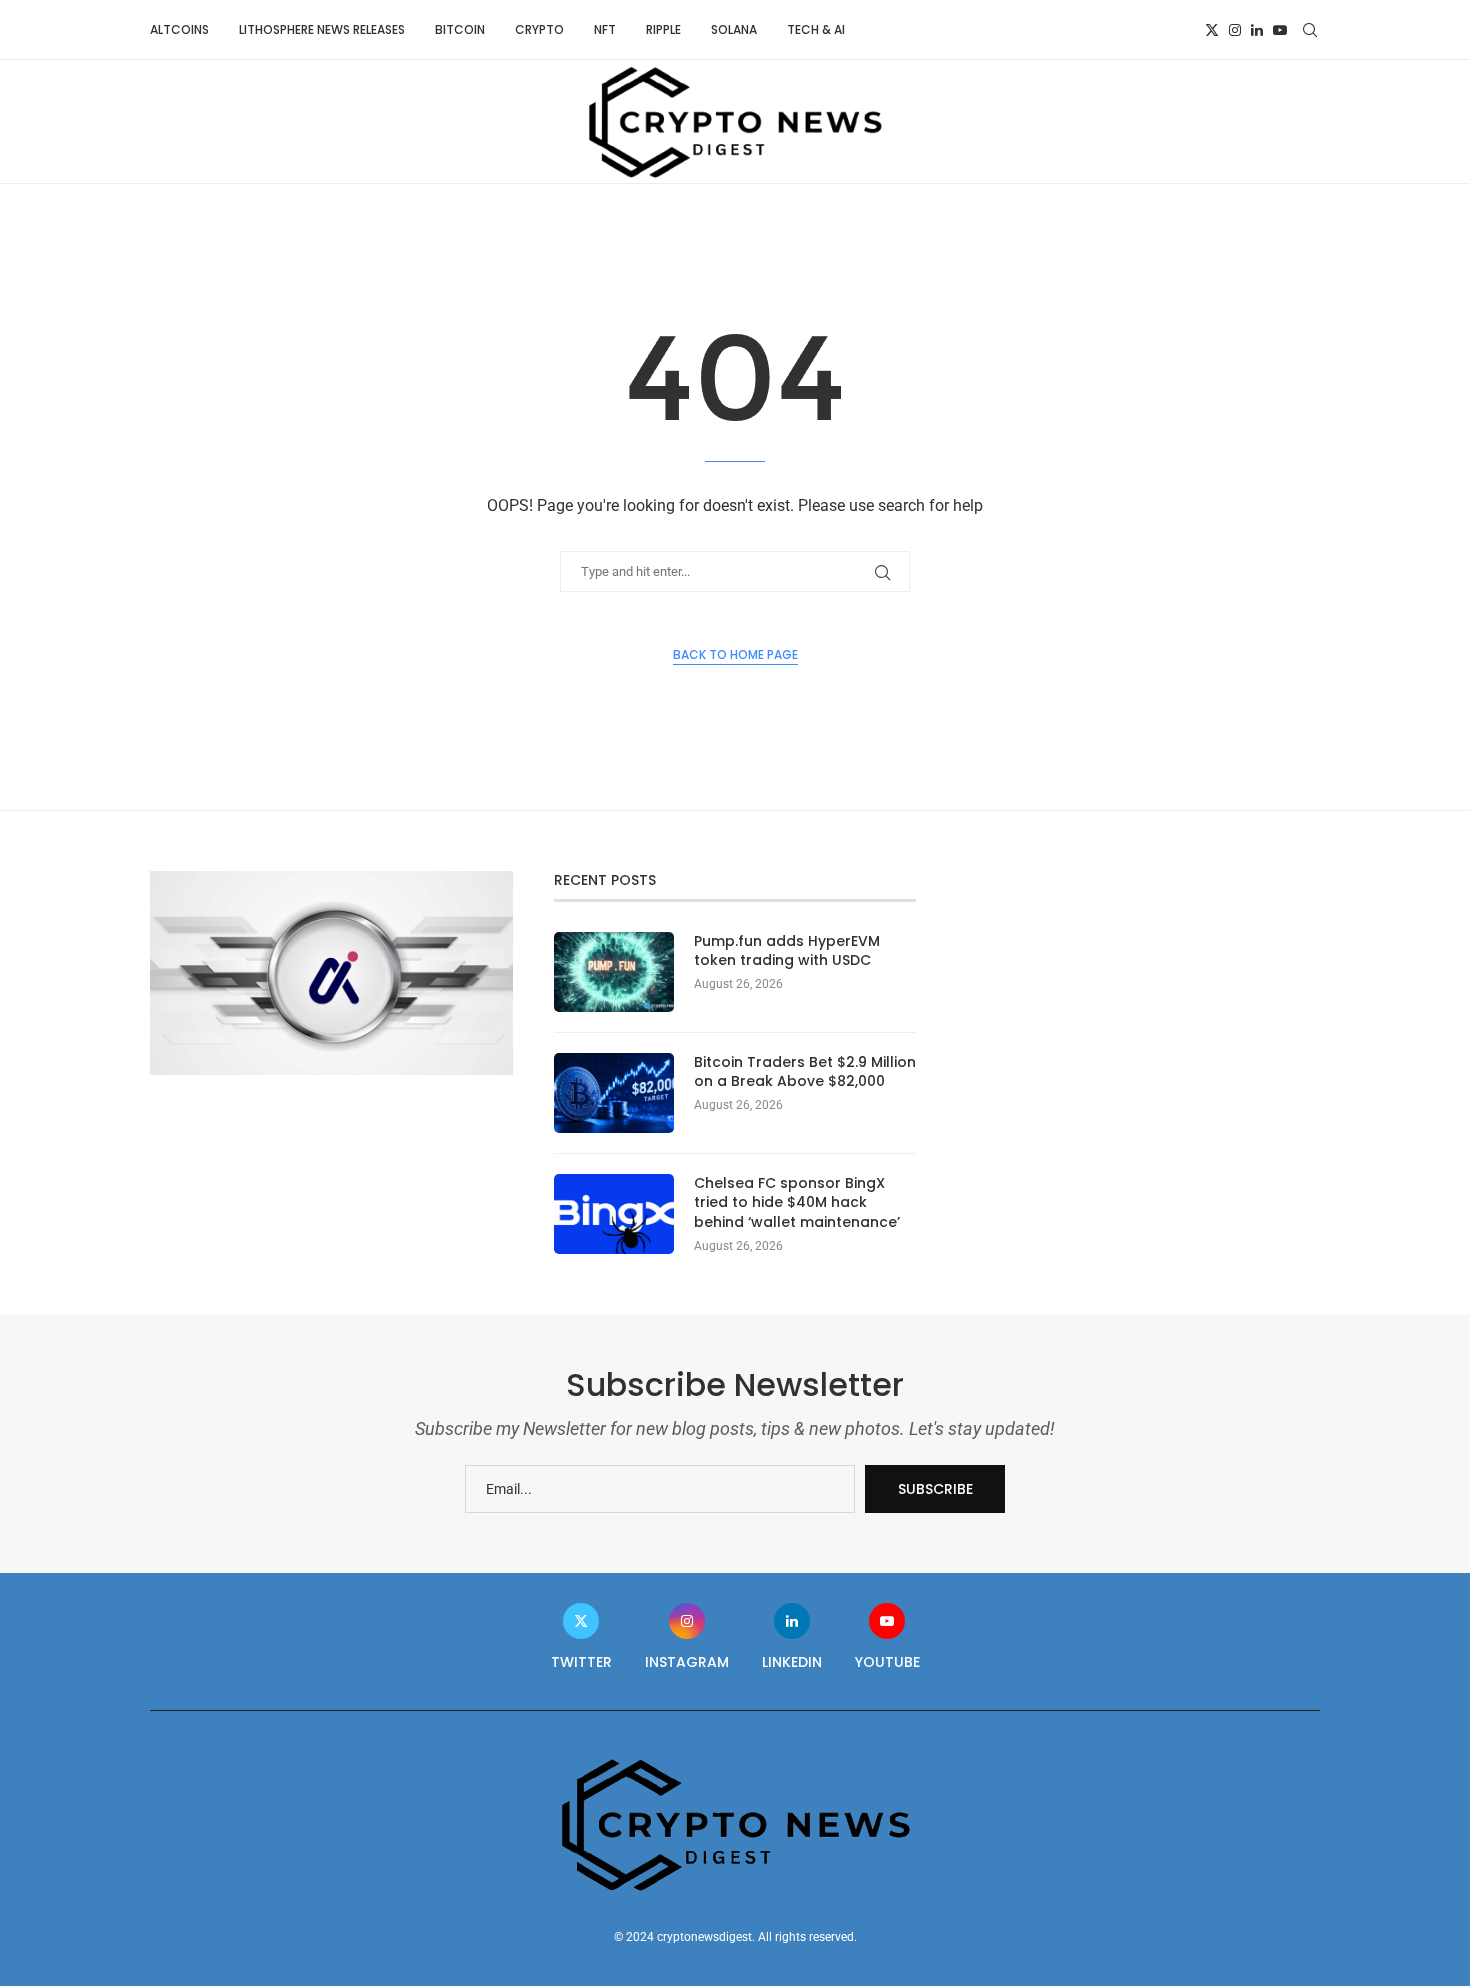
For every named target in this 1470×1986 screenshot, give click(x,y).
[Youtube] (1280, 30)
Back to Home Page (735, 654)
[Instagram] (1235, 30)
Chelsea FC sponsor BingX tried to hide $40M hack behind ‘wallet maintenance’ (797, 1203)
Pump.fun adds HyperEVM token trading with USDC (787, 951)
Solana (734, 29)
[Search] (1310, 30)
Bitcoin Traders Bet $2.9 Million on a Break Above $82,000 (805, 1072)
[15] (331, 879)
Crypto (539, 29)
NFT (605, 29)
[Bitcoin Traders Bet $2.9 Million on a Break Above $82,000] (614, 1093)
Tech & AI (816, 29)
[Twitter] (1212, 30)
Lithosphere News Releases (322, 29)
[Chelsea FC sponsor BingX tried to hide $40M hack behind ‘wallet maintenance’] (614, 1214)
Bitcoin (460, 29)
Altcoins (179, 29)
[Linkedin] (1257, 30)
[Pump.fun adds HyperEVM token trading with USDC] (614, 972)
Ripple (663, 29)
